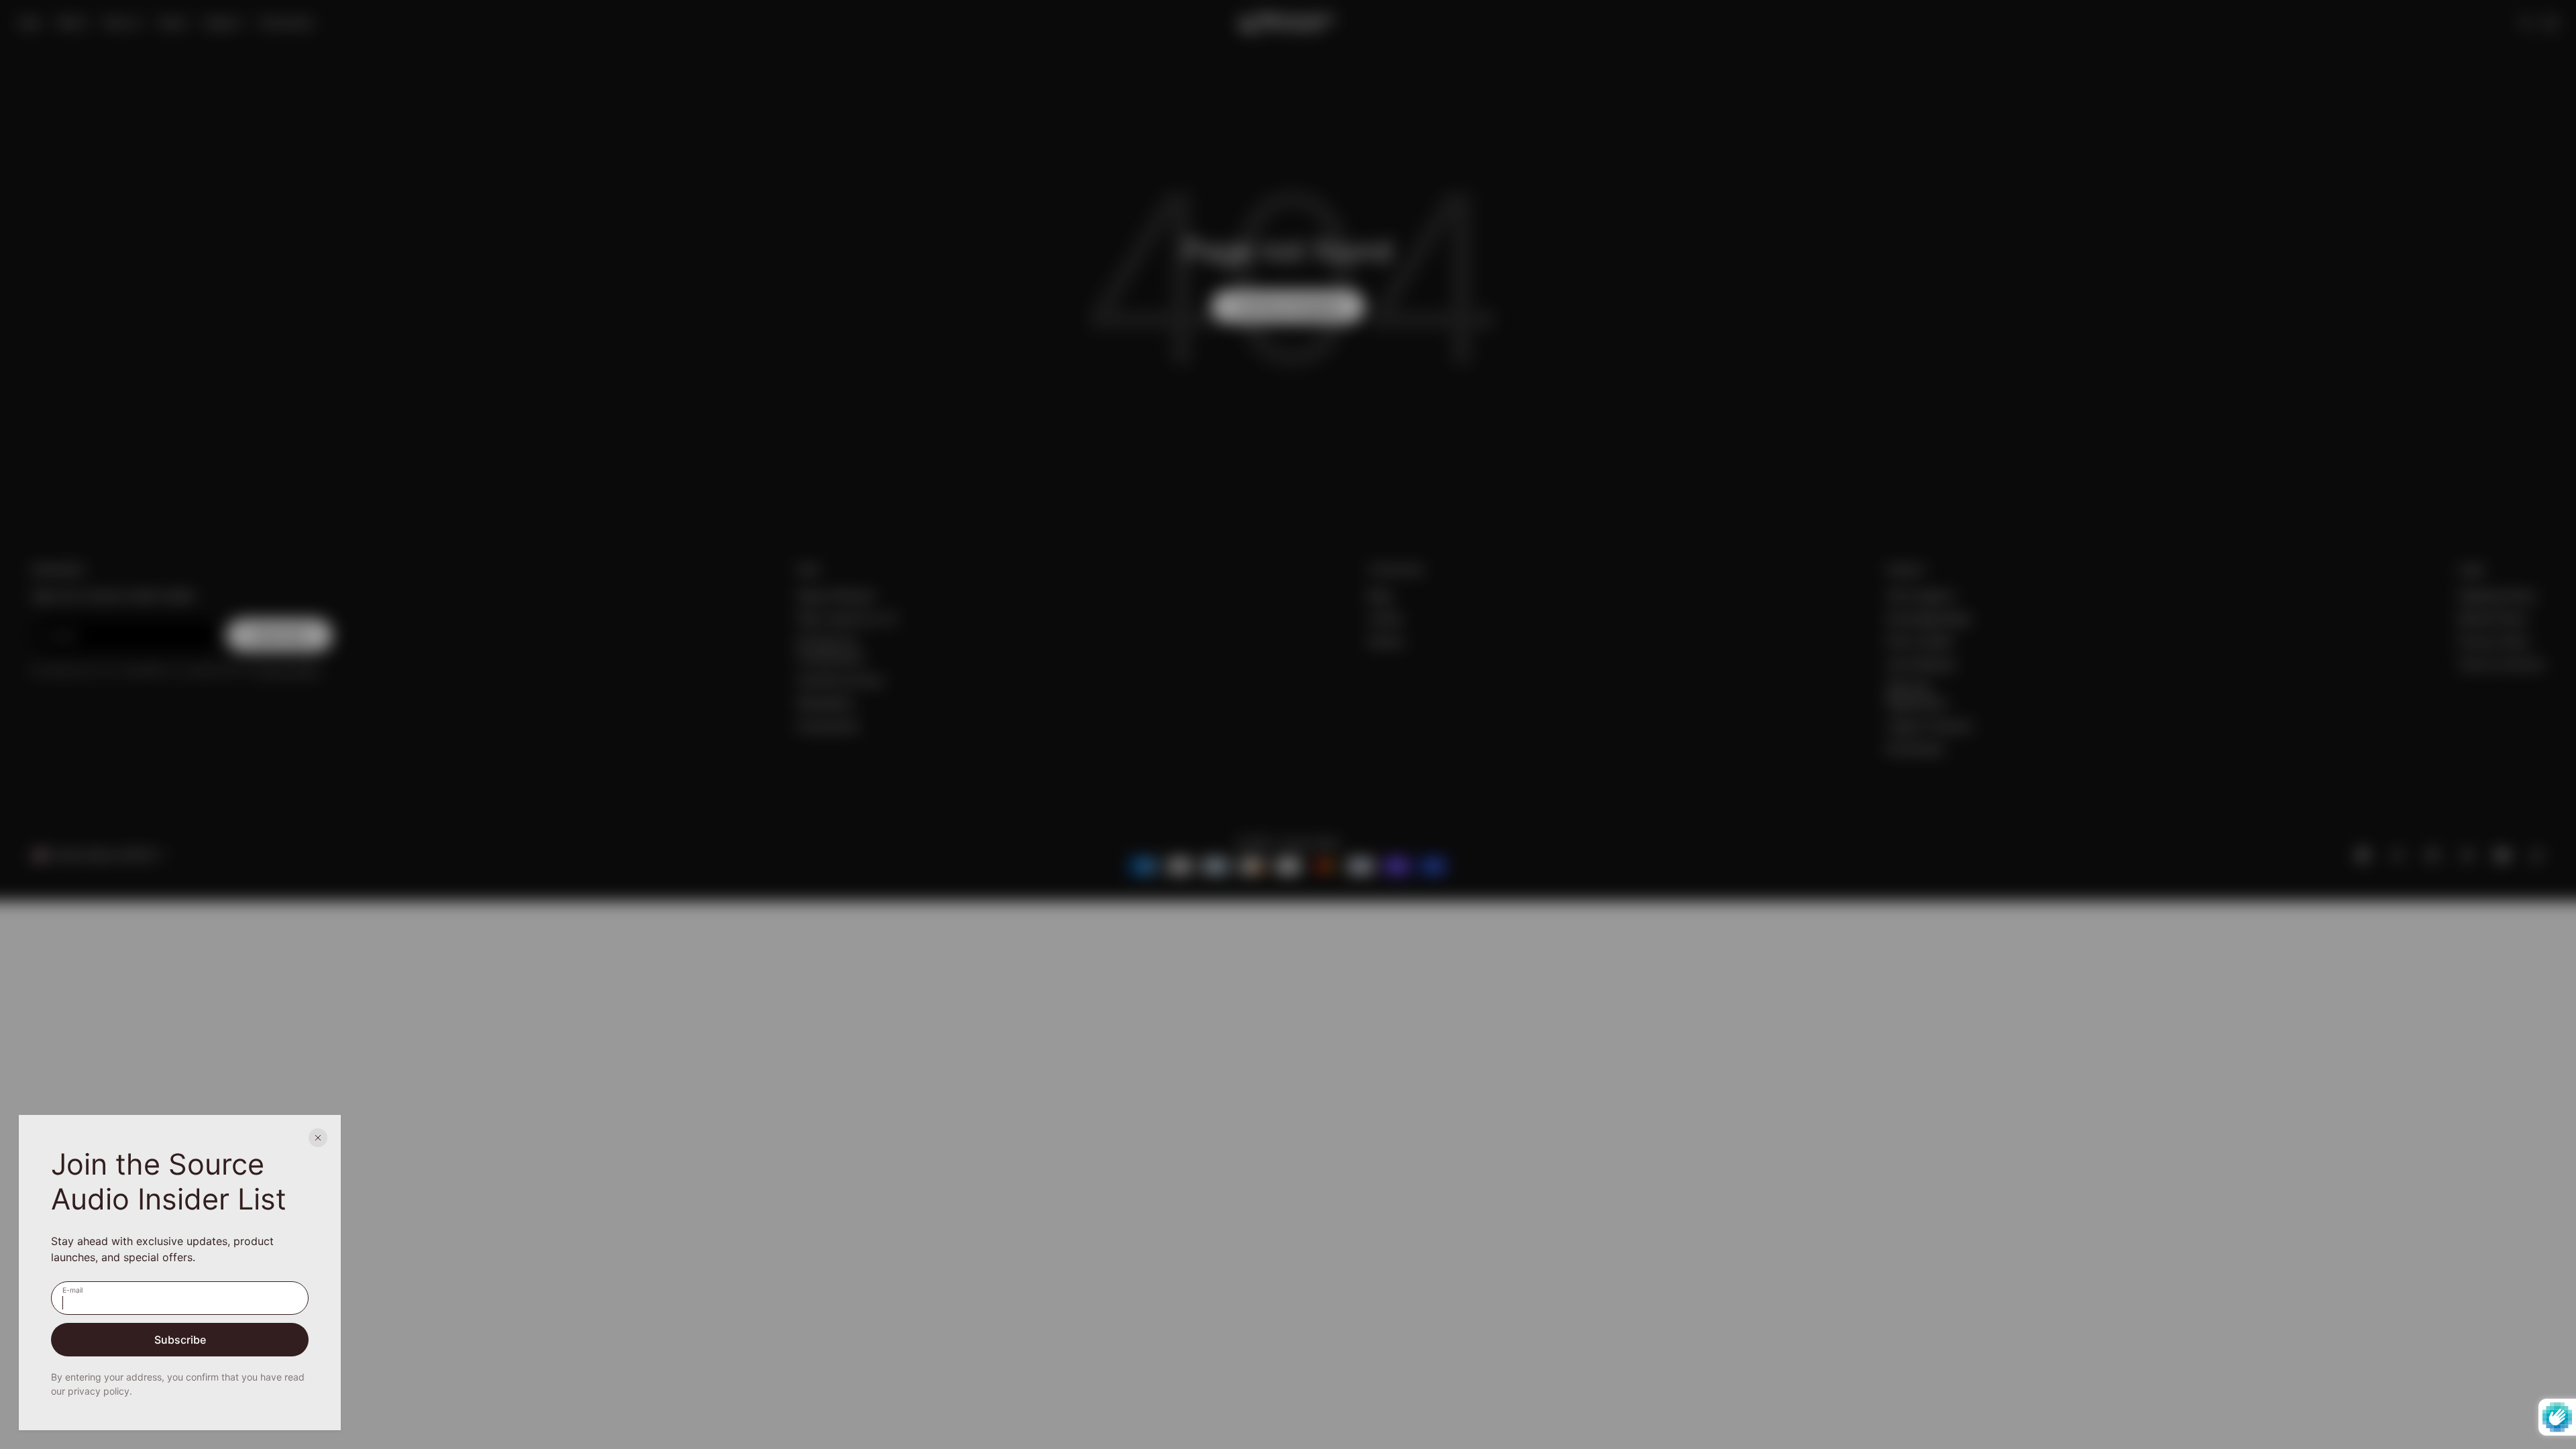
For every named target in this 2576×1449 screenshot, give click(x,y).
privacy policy (99, 1391)
